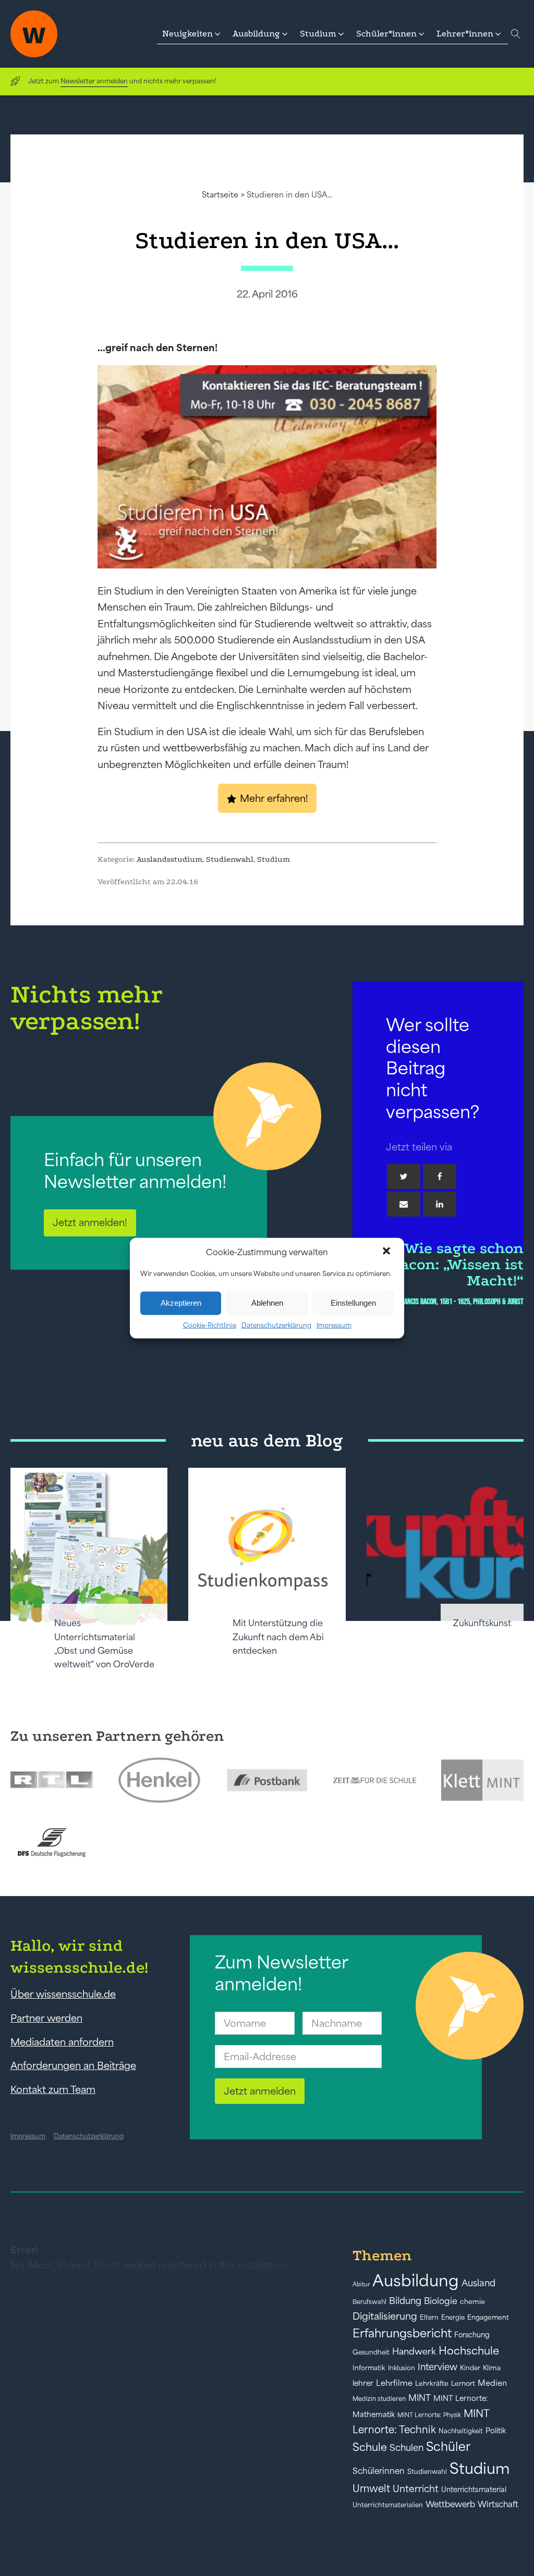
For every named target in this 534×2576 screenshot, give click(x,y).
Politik (496, 2431)
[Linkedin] (440, 1204)
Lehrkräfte (432, 2383)
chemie (472, 2302)
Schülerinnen (379, 2471)
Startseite (220, 195)
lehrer (363, 2383)
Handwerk (414, 2351)
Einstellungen (353, 1303)
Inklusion (402, 2368)
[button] (387, 1252)
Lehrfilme (394, 2383)
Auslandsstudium (169, 859)
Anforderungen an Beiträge (73, 2065)
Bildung (405, 2301)
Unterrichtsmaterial (474, 2490)
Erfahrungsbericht (402, 2333)
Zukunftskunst (482, 1623)
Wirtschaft (498, 2504)
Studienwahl (230, 859)
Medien (492, 2383)
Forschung (472, 2335)
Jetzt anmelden (260, 2091)
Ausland (478, 2283)
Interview (438, 2367)
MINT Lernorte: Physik (429, 2415)
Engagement (488, 2317)
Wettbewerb (450, 2504)
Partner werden (46, 2018)
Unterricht (416, 2489)
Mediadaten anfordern (62, 2042)
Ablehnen (267, 1303)
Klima (492, 2368)
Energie (453, 2318)
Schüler (448, 2447)
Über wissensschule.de (63, 1994)
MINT (420, 2398)
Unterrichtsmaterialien (388, 2505)
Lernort (463, 2383)
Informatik (369, 2368)
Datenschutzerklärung (276, 1325)
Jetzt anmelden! (90, 1222)
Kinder (470, 2368)
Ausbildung (416, 2280)
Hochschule (469, 2351)
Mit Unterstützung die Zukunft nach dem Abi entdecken (278, 1637)
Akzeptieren (181, 1303)
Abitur (361, 2284)
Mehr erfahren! (274, 798)
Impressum (334, 1325)
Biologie (441, 2301)
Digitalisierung (385, 2316)
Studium (274, 859)
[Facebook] (440, 1176)
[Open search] (516, 34)
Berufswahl (369, 2302)
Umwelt (371, 2488)
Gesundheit (371, 2352)
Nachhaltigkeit (461, 2431)
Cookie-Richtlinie (210, 1325)
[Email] (404, 1204)
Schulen (406, 2448)
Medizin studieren (379, 2399)
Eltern (429, 2317)
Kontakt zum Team (53, 2089)
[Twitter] (404, 1176)
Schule (370, 2447)
